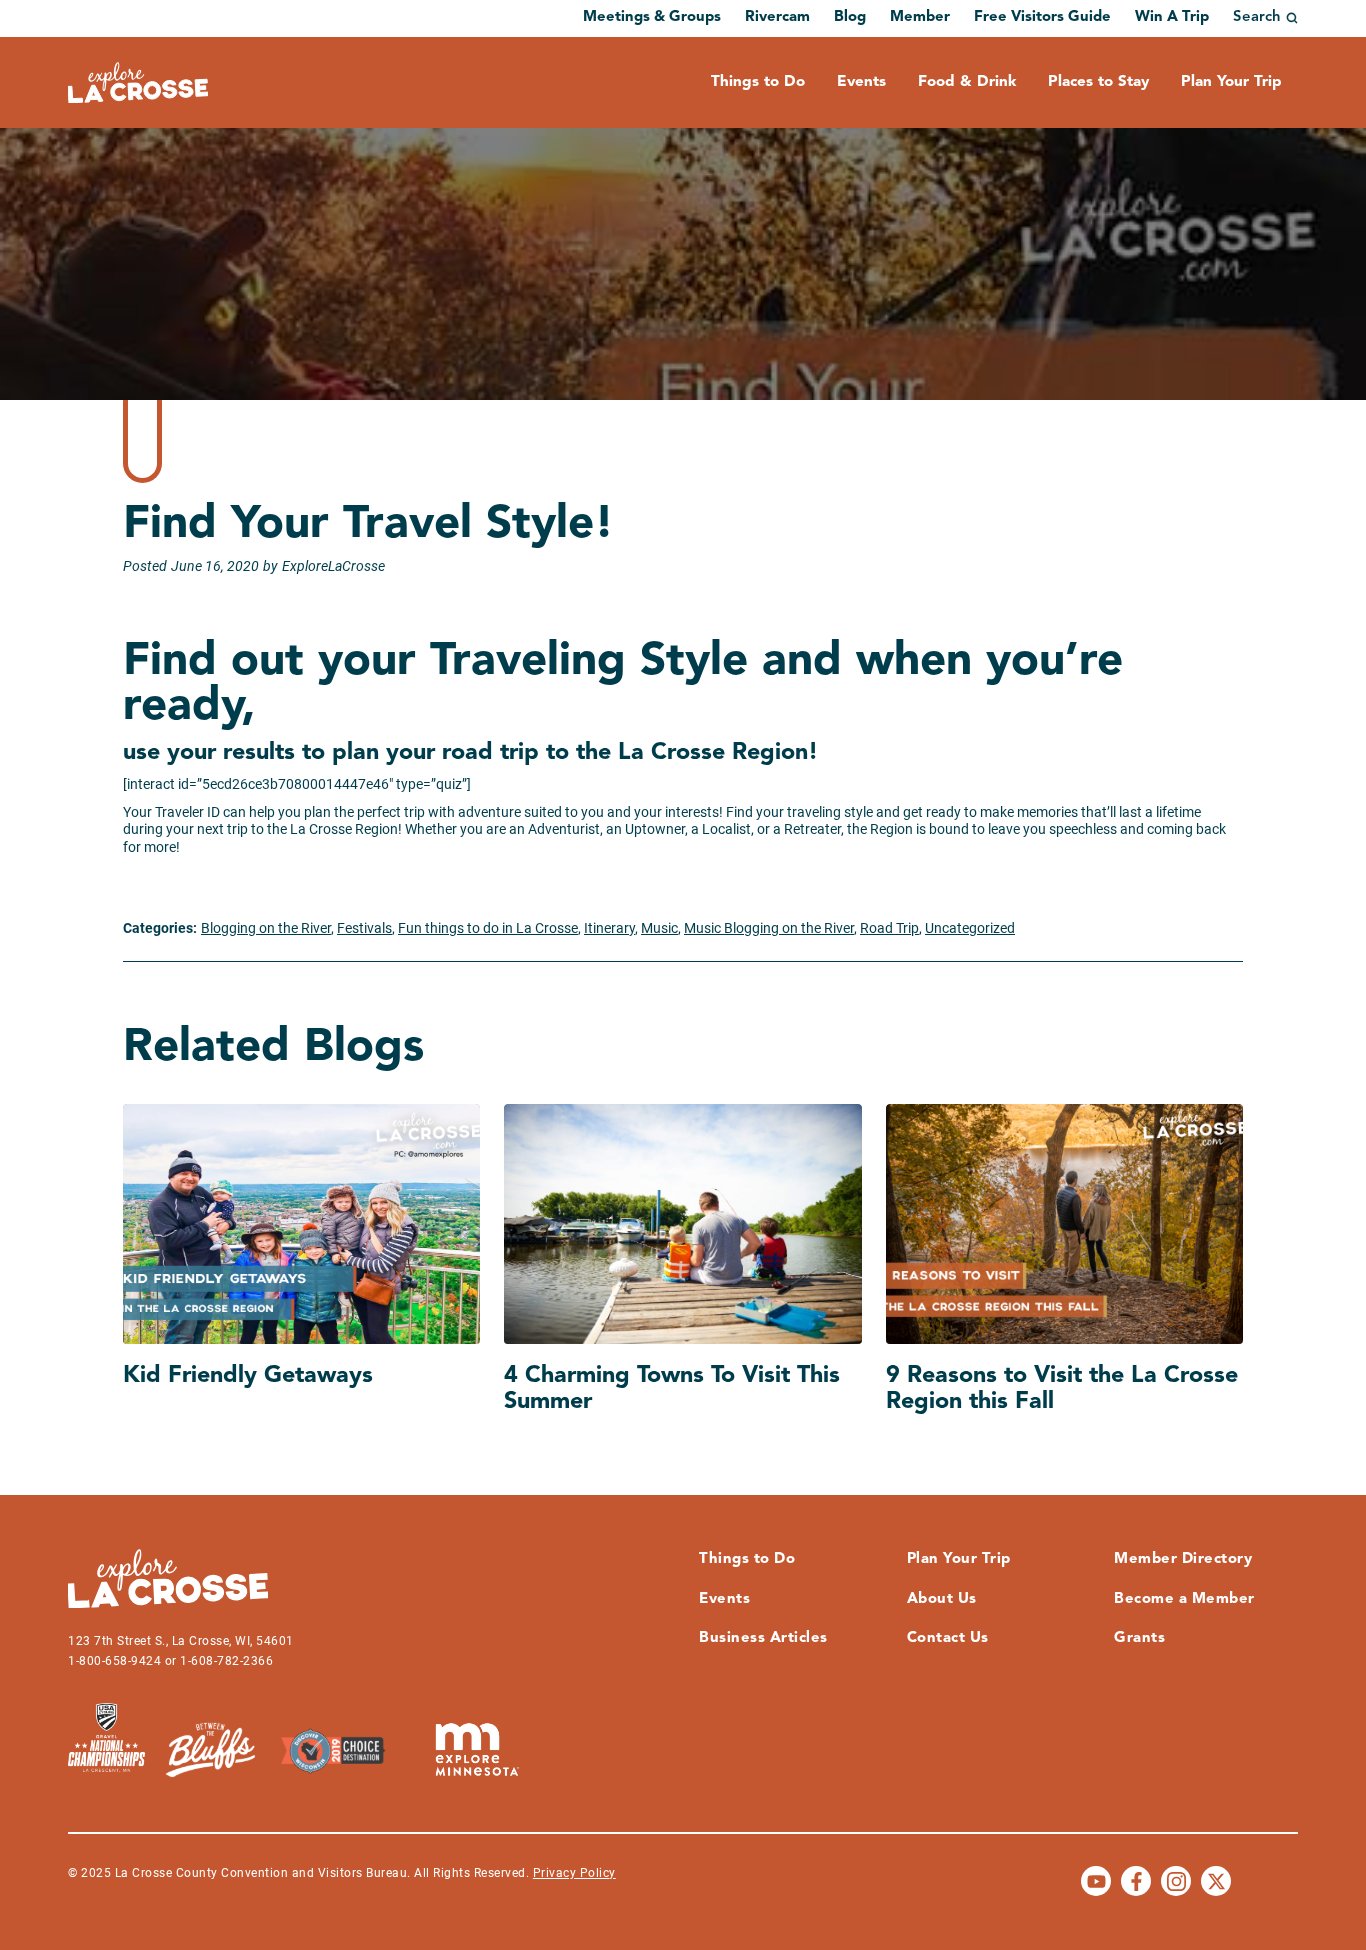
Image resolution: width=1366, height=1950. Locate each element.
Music (659, 928)
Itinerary (609, 928)
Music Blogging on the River (769, 928)
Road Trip (889, 928)
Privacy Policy (574, 1873)
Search (1257, 17)
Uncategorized (970, 928)
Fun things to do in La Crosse (488, 928)
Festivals (364, 928)
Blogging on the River (266, 928)
